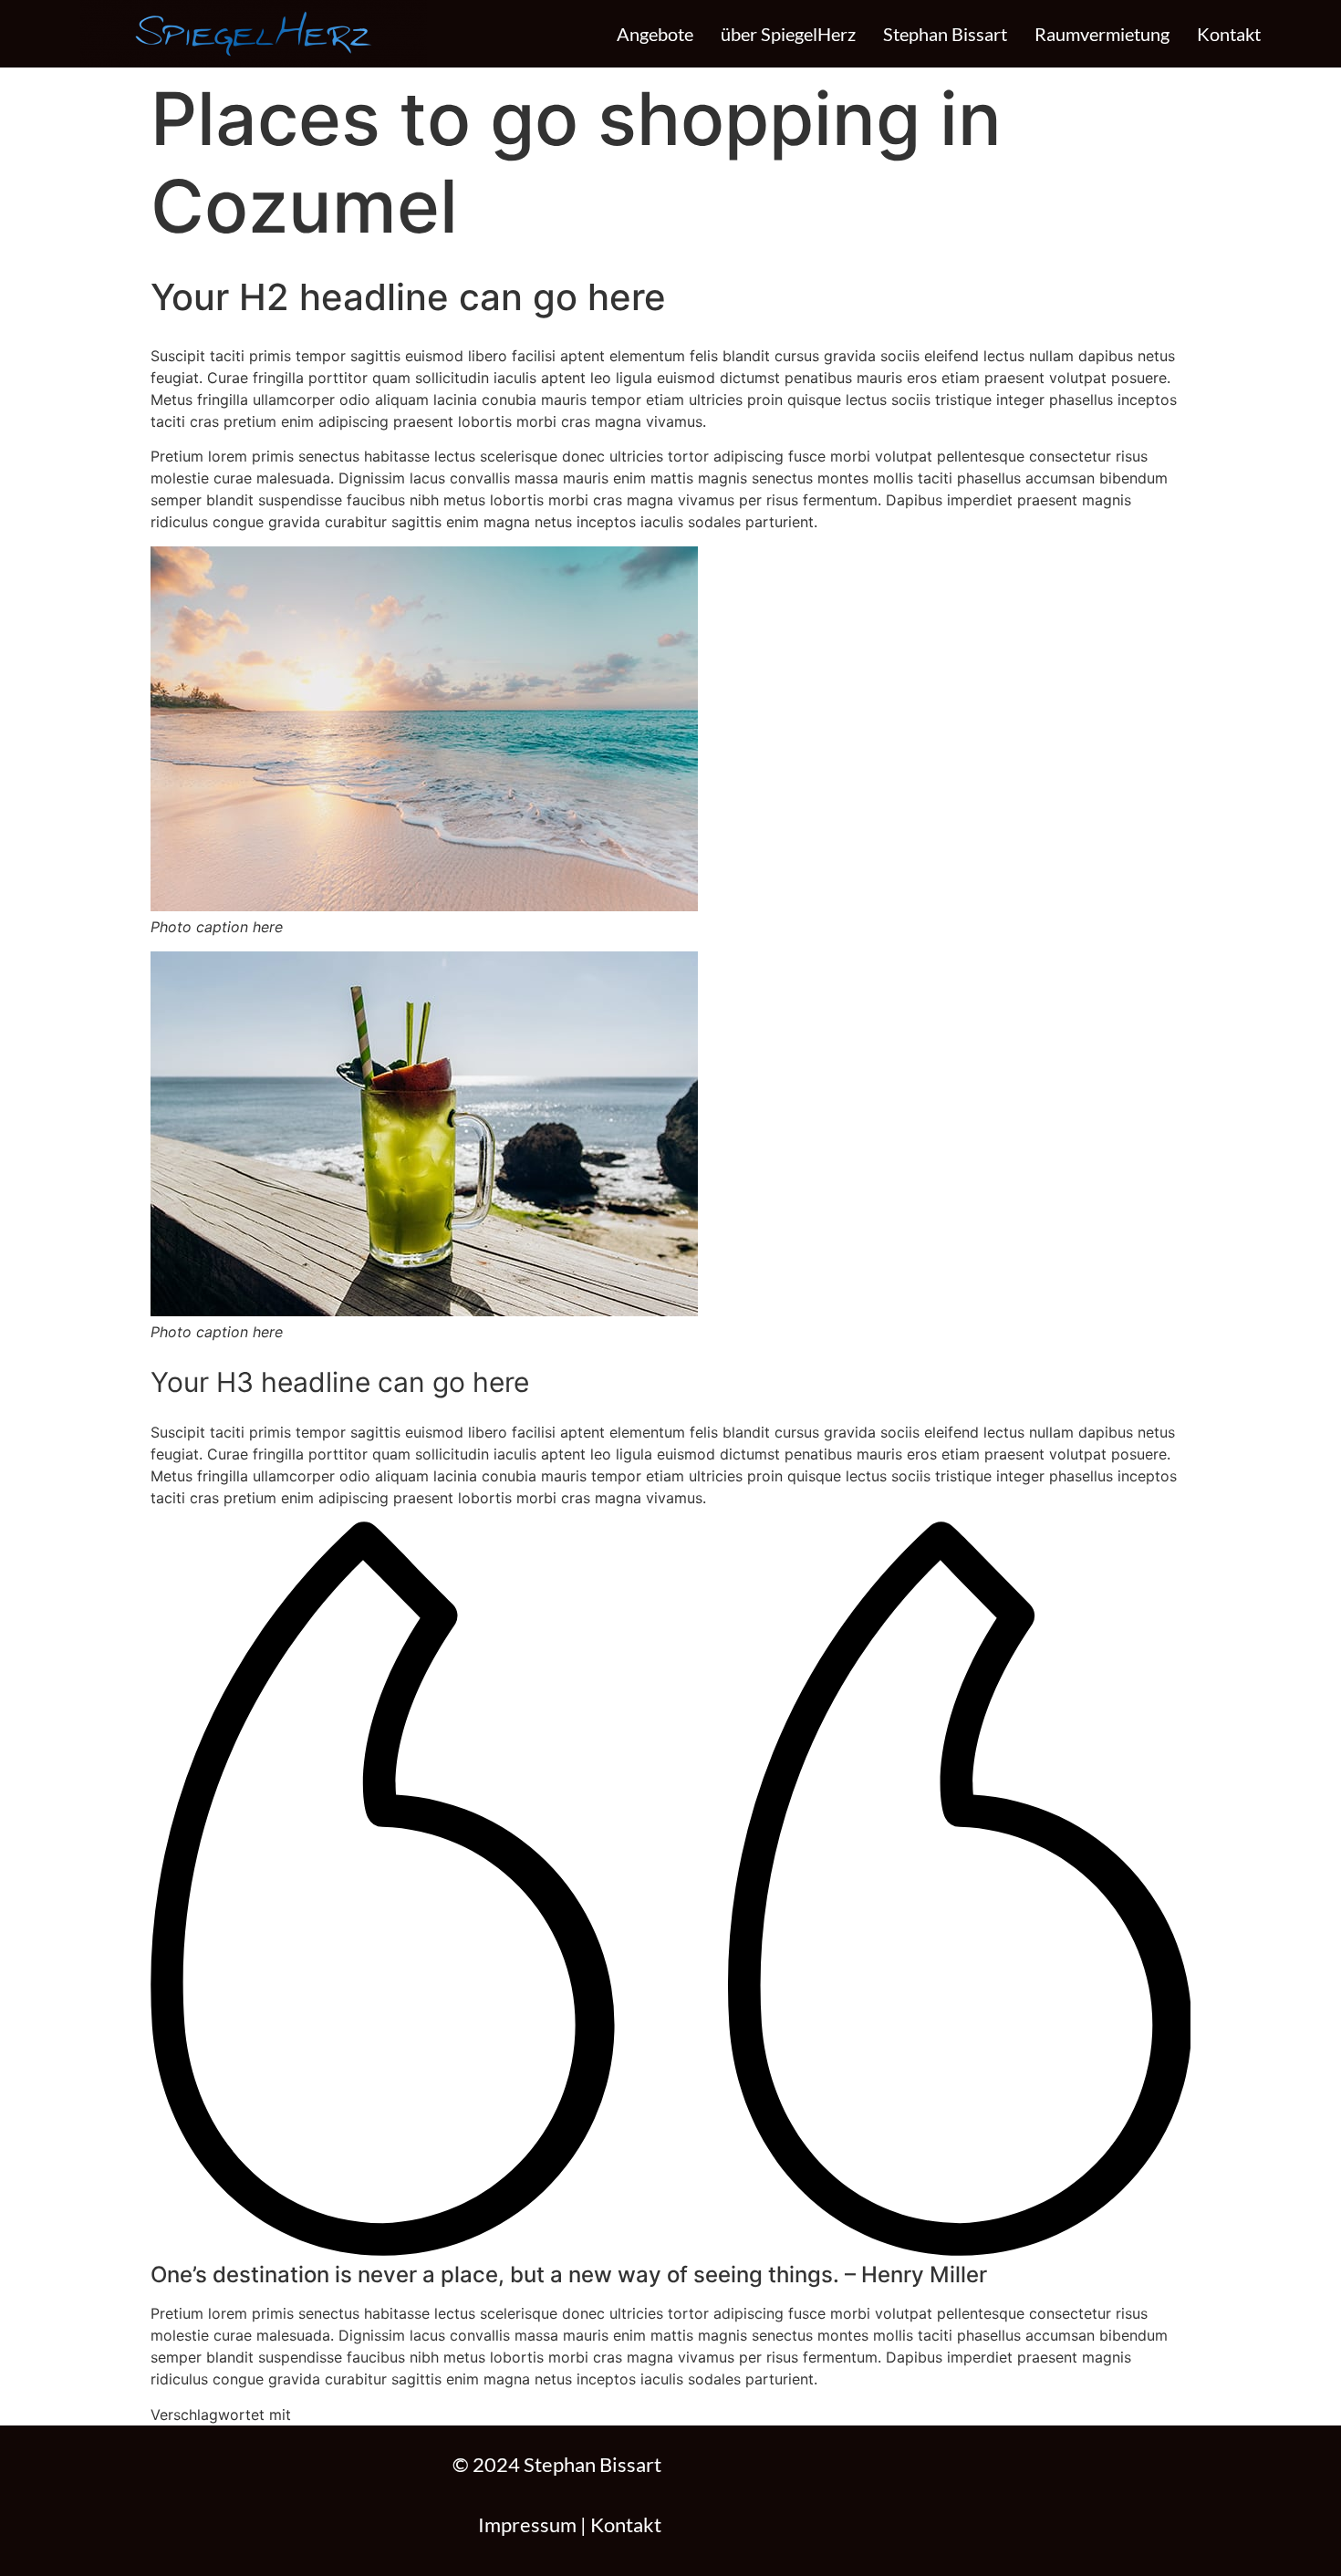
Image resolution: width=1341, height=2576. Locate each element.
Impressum (527, 2524)
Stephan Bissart (945, 34)
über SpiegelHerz (788, 34)
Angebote (655, 34)
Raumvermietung (1102, 34)
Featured (321, 2415)
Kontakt (1229, 34)
